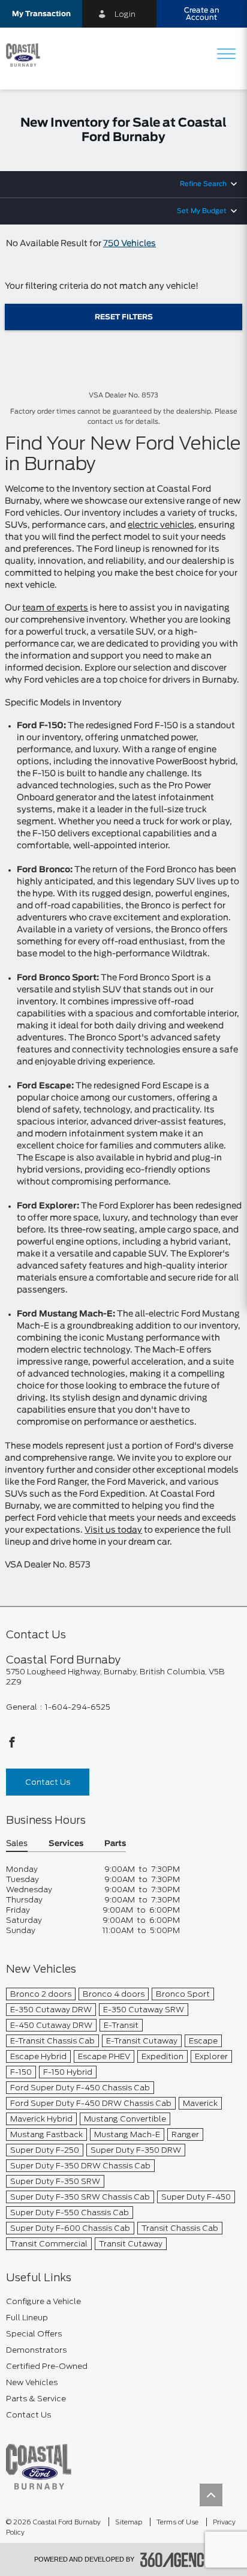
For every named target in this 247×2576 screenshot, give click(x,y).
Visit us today (113, 1530)
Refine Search (203, 184)
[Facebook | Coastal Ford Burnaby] (12, 1745)
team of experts (55, 608)
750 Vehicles (129, 244)
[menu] (226, 55)
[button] (41, 14)
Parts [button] (115, 1844)
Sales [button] (17, 1844)
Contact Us (48, 1782)
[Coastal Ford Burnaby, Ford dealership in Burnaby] (28, 55)
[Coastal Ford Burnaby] (39, 2466)
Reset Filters (124, 317)
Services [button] (66, 1844)
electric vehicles (161, 525)
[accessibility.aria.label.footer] (177, 2560)
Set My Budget (202, 211)
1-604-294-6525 (78, 1707)
